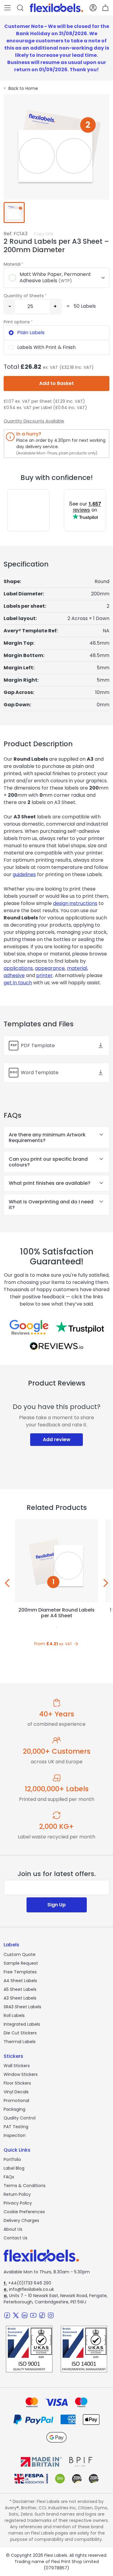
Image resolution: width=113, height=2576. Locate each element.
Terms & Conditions (25, 2186)
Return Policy (17, 2194)
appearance (50, 968)
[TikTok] (42, 2315)
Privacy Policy (18, 2203)
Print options (17, 322)
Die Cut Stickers (20, 2033)
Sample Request (21, 1963)
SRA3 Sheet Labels (22, 2007)
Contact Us (16, 2238)
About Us (13, 2229)
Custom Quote (20, 1954)
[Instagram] (51, 2315)
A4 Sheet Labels (20, 1981)
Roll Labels (14, 2015)
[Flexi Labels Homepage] (56, 8)
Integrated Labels (22, 2024)
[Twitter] (16, 2315)
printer (44, 975)
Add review (57, 1439)
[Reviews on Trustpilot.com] (80, 1327)
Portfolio (12, 2159)
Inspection (15, 2135)
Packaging (14, 2109)
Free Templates (20, 1972)
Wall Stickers (17, 2066)
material (77, 968)
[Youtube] (33, 2315)
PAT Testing (16, 2127)
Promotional (16, 2101)
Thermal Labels (20, 2042)
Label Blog (14, 2168)
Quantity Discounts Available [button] (34, 421)
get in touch (18, 983)
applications (18, 968)
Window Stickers (21, 2074)
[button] (8, 8)
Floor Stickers (17, 2083)
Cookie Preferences (24, 2212)
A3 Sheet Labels (20, 1998)
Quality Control (20, 2118)
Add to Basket (56, 383)
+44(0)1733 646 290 (27, 2283)
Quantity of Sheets (24, 296)
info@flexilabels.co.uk (29, 2289)
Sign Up (56, 1905)
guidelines (24, 874)
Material (12, 264)
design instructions (75, 903)
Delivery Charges (21, 2220)
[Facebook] (7, 2315)
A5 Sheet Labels (20, 1989)
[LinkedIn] (25, 2315)
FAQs (9, 2177)
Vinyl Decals (16, 2092)
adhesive (14, 975)
